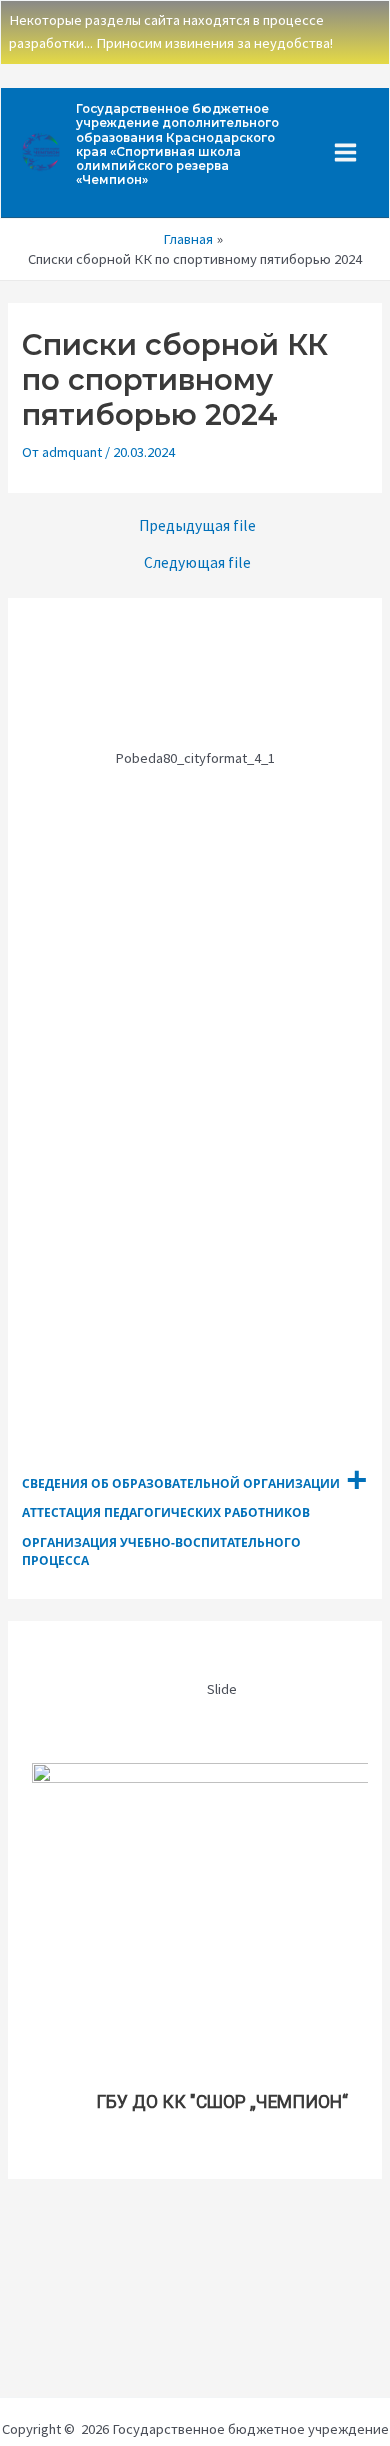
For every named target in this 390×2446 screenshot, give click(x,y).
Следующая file (197, 563)
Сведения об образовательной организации (181, 1483)
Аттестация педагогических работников (166, 1512)
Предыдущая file (197, 526)
